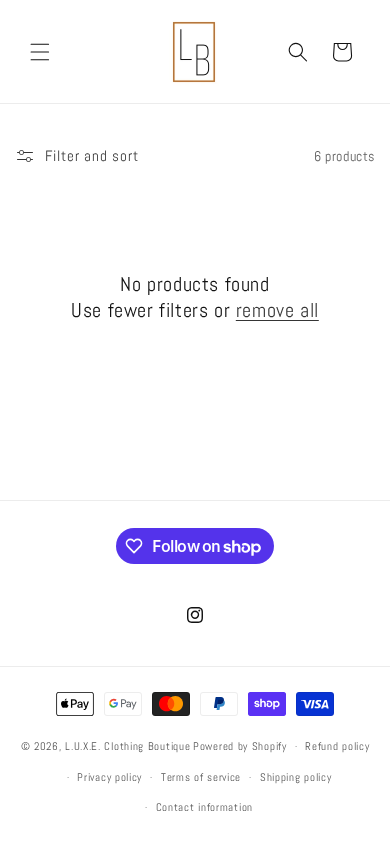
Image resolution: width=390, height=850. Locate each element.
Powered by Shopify (240, 746)
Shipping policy (296, 777)
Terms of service (201, 777)
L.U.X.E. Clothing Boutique (127, 746)
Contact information (204, 807)
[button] (40, 52)
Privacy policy (109, 777)
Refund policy (337, 746)
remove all (277, 310)
